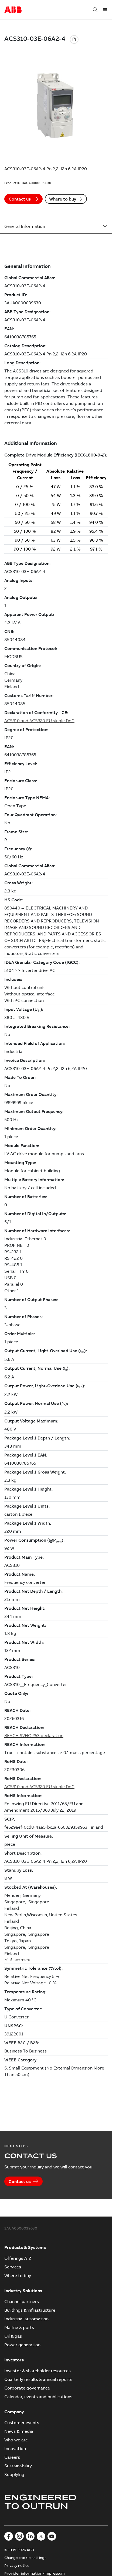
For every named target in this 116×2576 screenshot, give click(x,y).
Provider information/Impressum (35, 2573)
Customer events (22, 2422)
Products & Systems (25, 2247)
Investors (14, 2360)
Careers (12, 2457)
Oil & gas (13, 2336)
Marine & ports (19, 2327)
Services (13, 2267)
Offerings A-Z (18, 2258)
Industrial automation (26, 2319)
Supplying (14, 2474)
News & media (19, 2431)
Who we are (16, 2440)
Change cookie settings (25, 2558)
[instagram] (19, 2536)
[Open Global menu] (105, 10)
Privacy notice (17, 2565)
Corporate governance (27, 2388)
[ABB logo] (13, 10)
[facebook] (9, 2536)
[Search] (95, 10)
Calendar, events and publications (38, 2397)
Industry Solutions (23, 2291)
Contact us (20, 199)
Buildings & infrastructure (30, 2310)
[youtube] (52, 2536)
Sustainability (18, 2466)
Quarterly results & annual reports (38, 2379)
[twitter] (41, 2536)
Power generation (22, 2345)
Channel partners (22, 2301)
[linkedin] (30, 2536)
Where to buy (63, 199)
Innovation (15, 2448)
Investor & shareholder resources (37, 2371)
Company (14, 2412)
